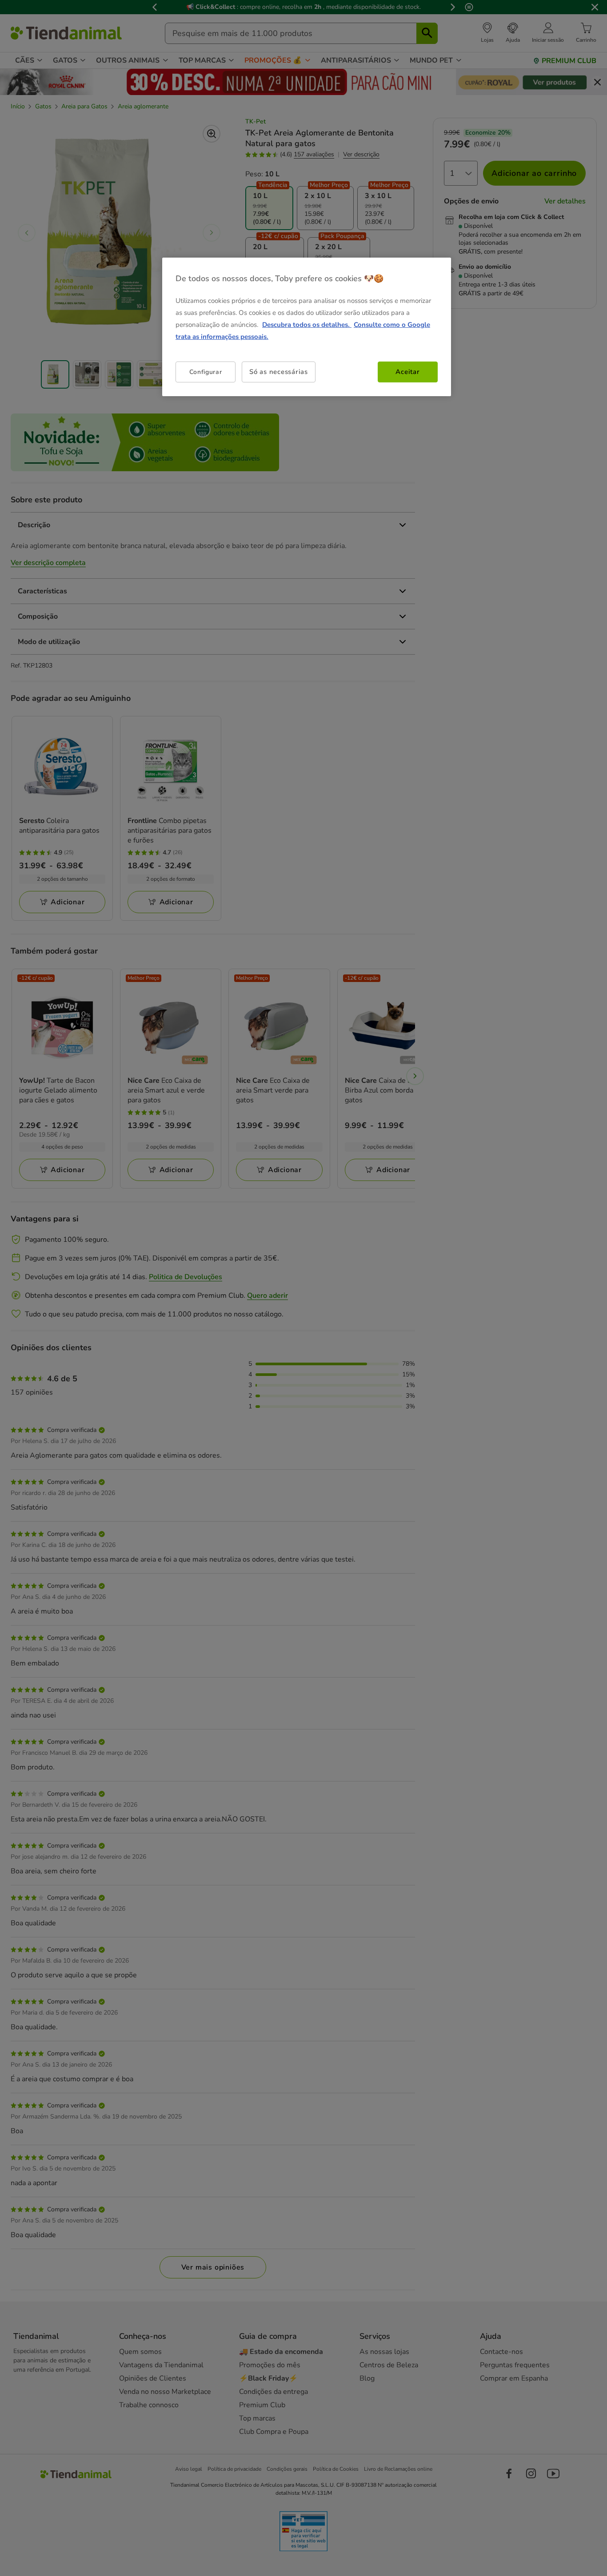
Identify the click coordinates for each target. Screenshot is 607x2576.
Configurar (206, 372)
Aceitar (407, 372)
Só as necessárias (279, 372)
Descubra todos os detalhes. (307, 325)
